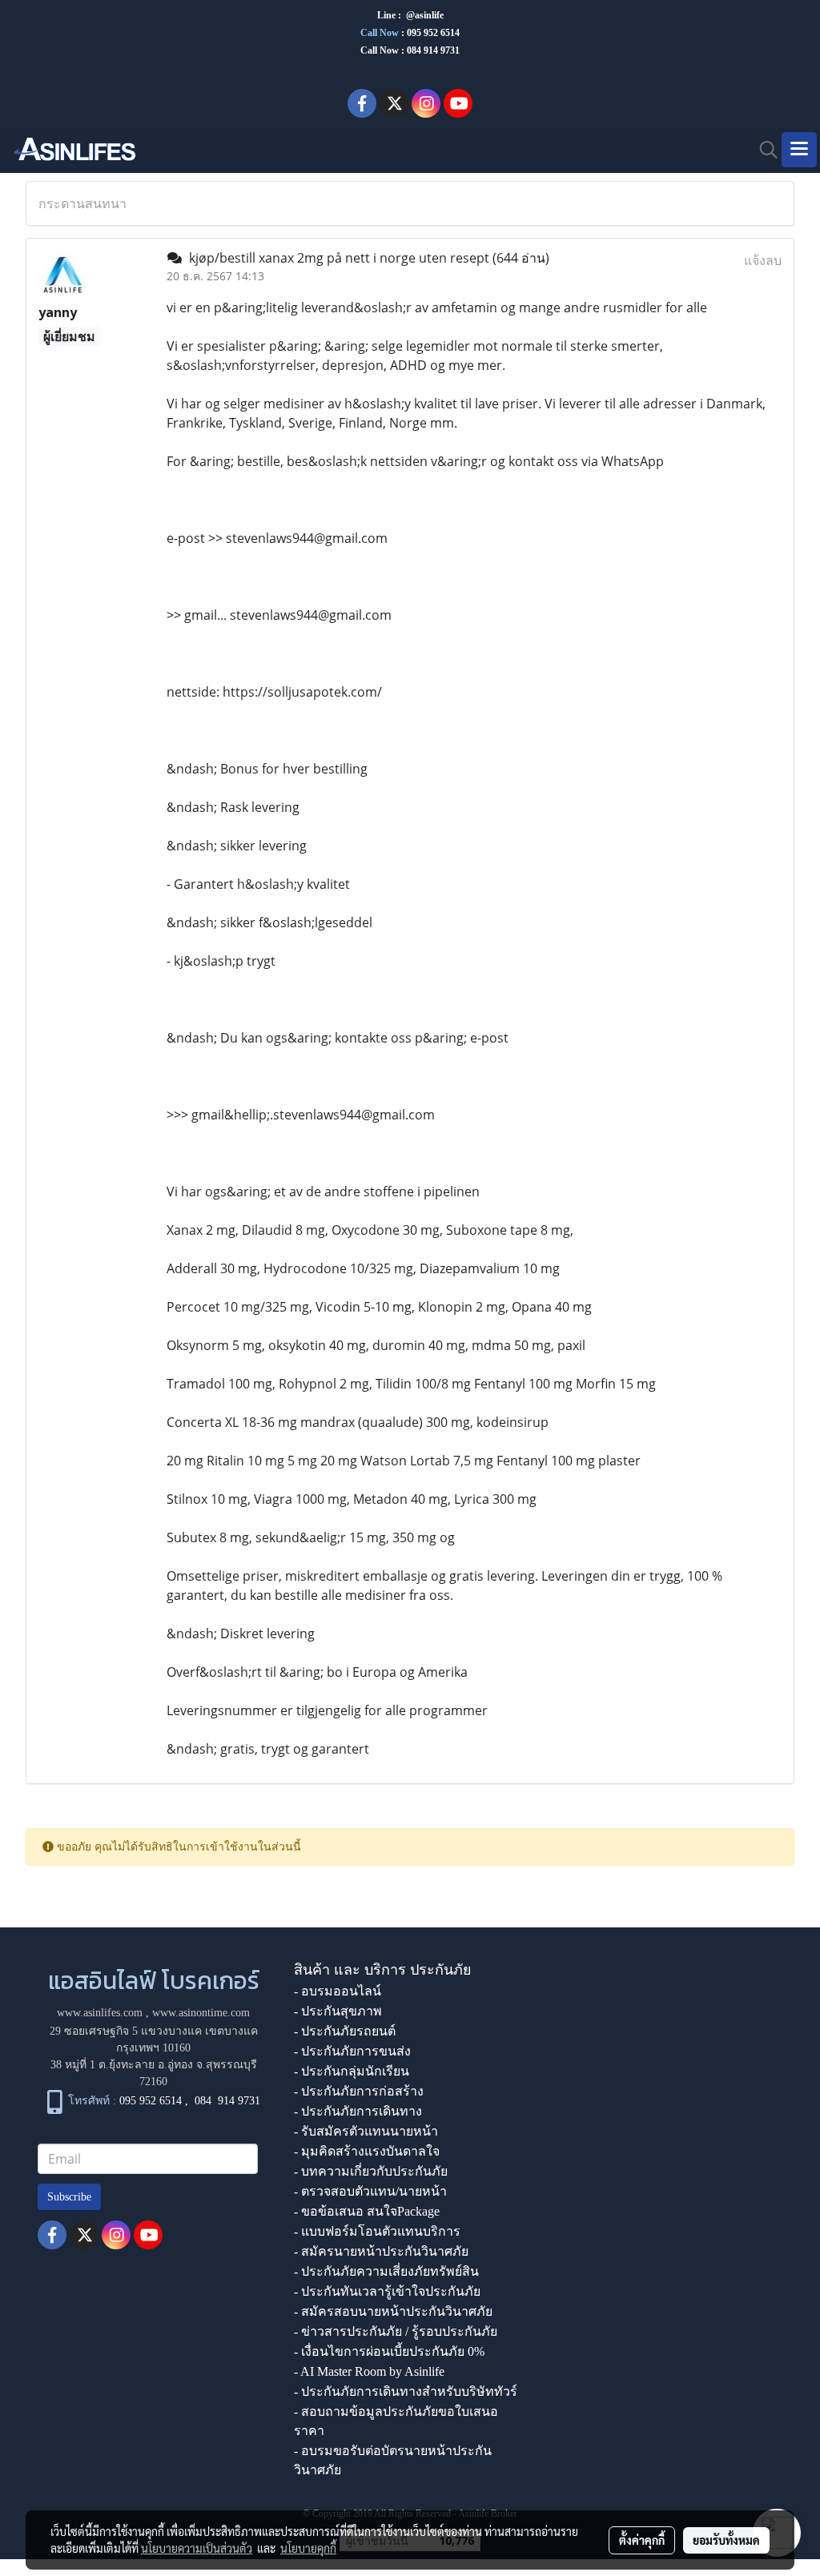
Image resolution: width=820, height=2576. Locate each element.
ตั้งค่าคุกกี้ (642, 2540)
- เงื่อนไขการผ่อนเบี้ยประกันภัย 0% (389, 2351)
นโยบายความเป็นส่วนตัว (197, 2548)
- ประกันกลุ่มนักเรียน (352, 2071)
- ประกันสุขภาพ (338, 2011)
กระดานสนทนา (82, 203)
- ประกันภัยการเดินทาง (358, 2111)
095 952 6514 (433, 33)
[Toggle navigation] (799, 150)
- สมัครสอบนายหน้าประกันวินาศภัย (393, 2311)
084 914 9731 (227, 2102)
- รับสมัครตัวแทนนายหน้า (366, 2131)
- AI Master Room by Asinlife (369, 2371)
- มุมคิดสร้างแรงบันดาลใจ (367, 2151)
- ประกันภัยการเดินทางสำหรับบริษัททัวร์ (406, 2391)
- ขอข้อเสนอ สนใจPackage (367, 2211)
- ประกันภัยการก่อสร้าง (359, 2091)
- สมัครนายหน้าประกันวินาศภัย (381, 2251)
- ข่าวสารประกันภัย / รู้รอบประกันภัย (396, 2331)
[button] (763, 150)
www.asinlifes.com (100, 2013)
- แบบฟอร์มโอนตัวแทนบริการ (377, 2231)
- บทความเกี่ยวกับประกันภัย (371, 2171)
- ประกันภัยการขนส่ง (352, 2051)
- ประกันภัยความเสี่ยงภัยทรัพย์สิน (386, 2271)
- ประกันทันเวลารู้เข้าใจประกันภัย (387, 2291)
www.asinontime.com (201, 2013)
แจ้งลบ (763, 260)
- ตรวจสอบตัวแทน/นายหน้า (370, 2191)
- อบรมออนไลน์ (338, 1991)
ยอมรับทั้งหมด (726, 2540)
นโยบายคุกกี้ (308, 2548)
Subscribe (69, 2197)
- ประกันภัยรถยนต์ (345, 2031)
